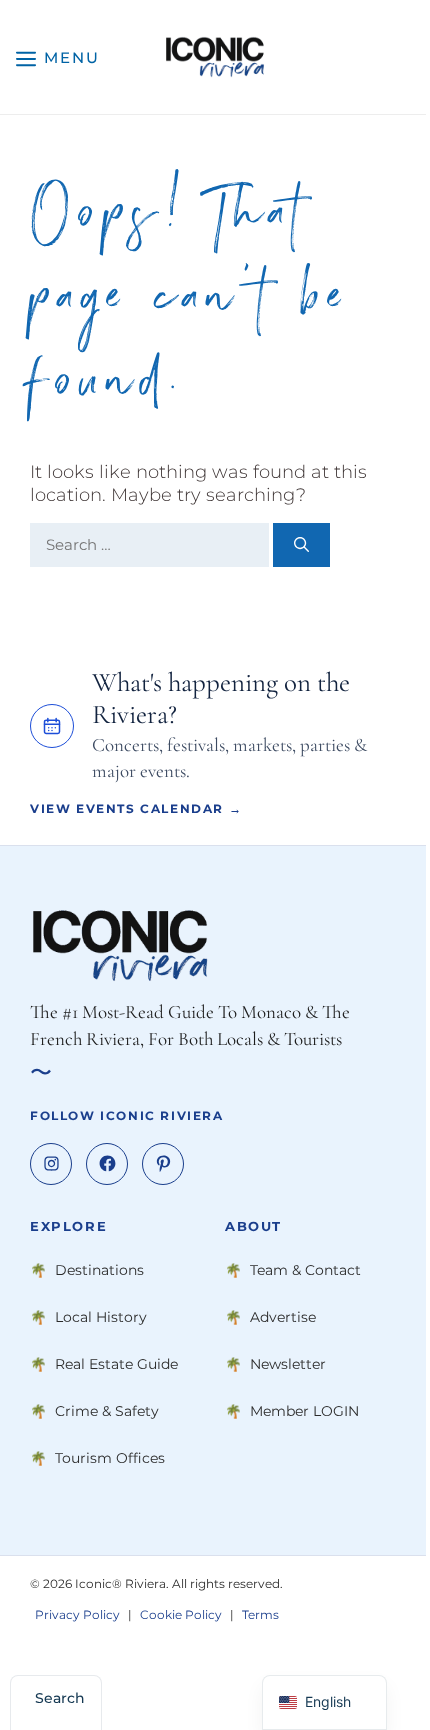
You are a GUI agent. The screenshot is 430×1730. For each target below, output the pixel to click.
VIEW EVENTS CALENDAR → (136, 808)
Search (60, 1698)
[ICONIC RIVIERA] (214, 57)
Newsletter (288, 1365)
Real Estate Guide (116, 1365)
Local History (101, 1318)
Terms (260, 1614)
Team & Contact (305, 1271)
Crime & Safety (107, 1412)
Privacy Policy (77, 1614)
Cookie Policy (181, 1614)
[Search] (301, 545)
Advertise (283, 1318)
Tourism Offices (110, 1459)
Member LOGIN (304, 1412)
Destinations (99, 1271)
